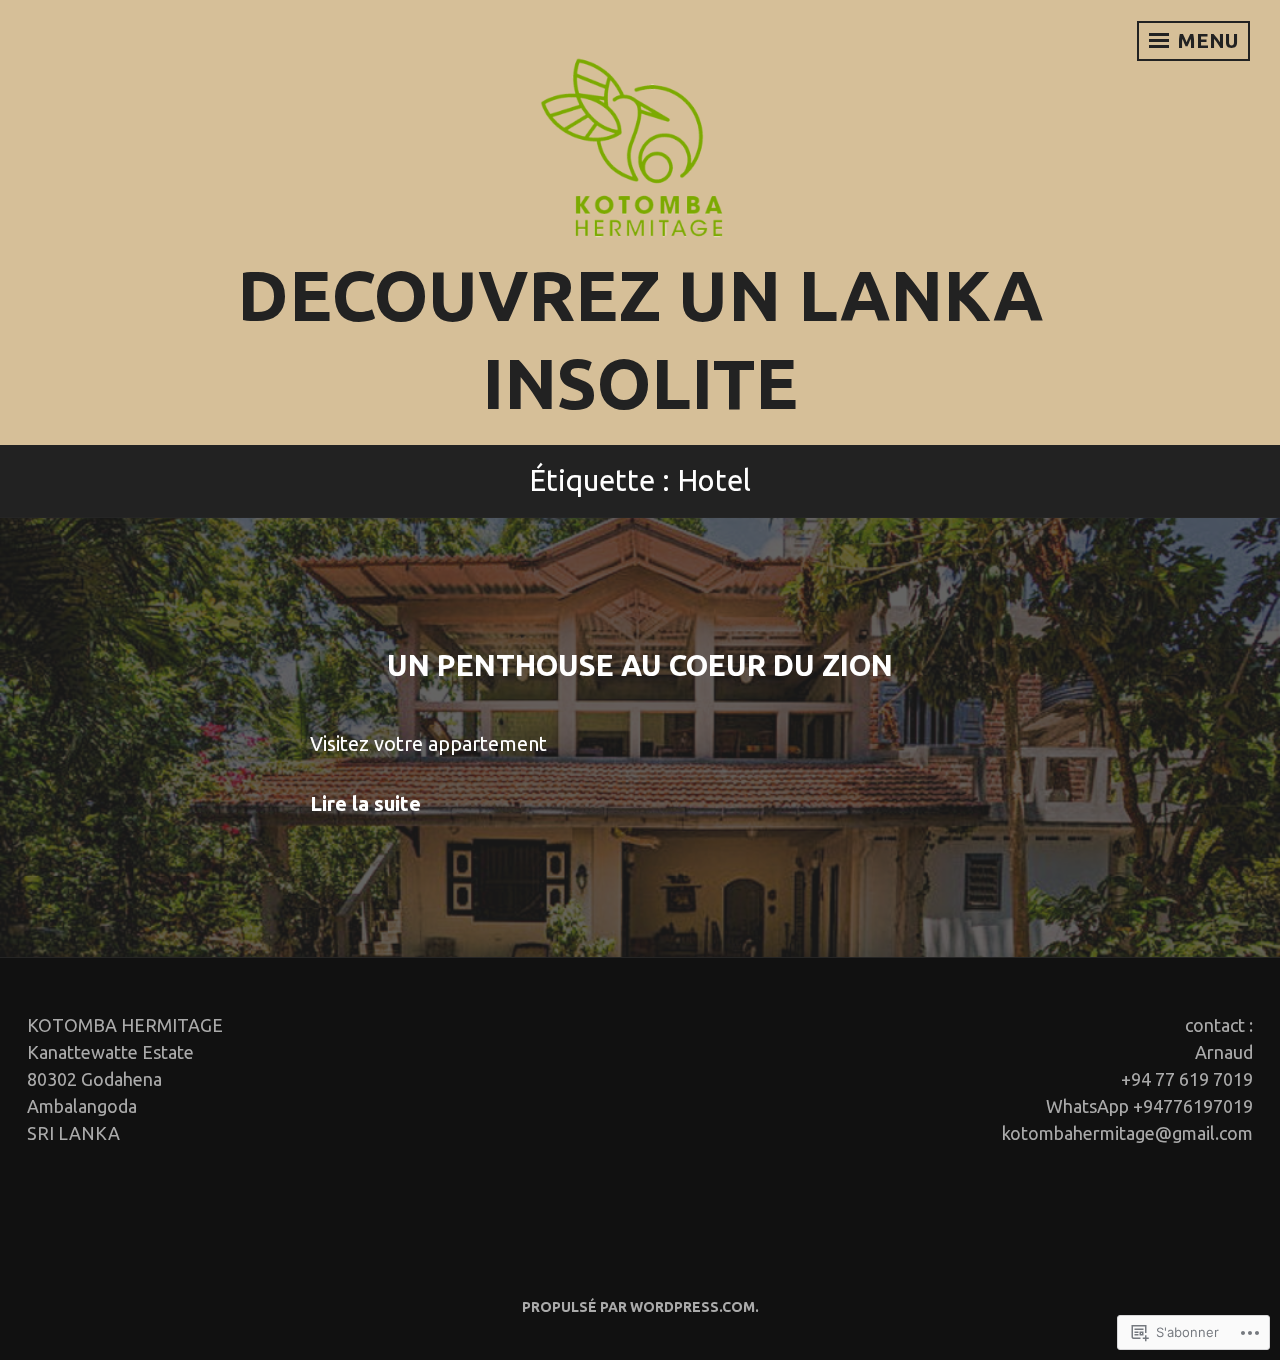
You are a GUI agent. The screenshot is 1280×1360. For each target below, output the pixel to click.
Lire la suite (365, 803)
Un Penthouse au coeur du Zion (640, 665)
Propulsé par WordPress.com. (640, 1307)
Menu (1205, 40)
